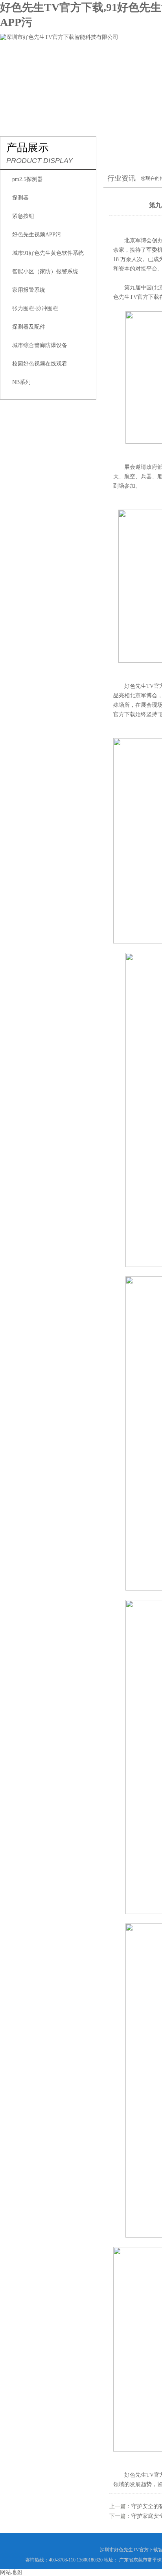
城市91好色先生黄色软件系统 (48, 253)
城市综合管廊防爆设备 (40, 345)
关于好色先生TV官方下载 (86, 61)
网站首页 (22, 61)
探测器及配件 (29, 327)
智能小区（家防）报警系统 (45, 271)
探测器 (20, 198)
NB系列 (21, 382)
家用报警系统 (29, 290)
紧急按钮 (23, 216)
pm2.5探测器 (28, 179)
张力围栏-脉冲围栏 (35, 308)
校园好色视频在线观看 (40, 364)
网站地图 (11, 2572)
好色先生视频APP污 (37, 235)
